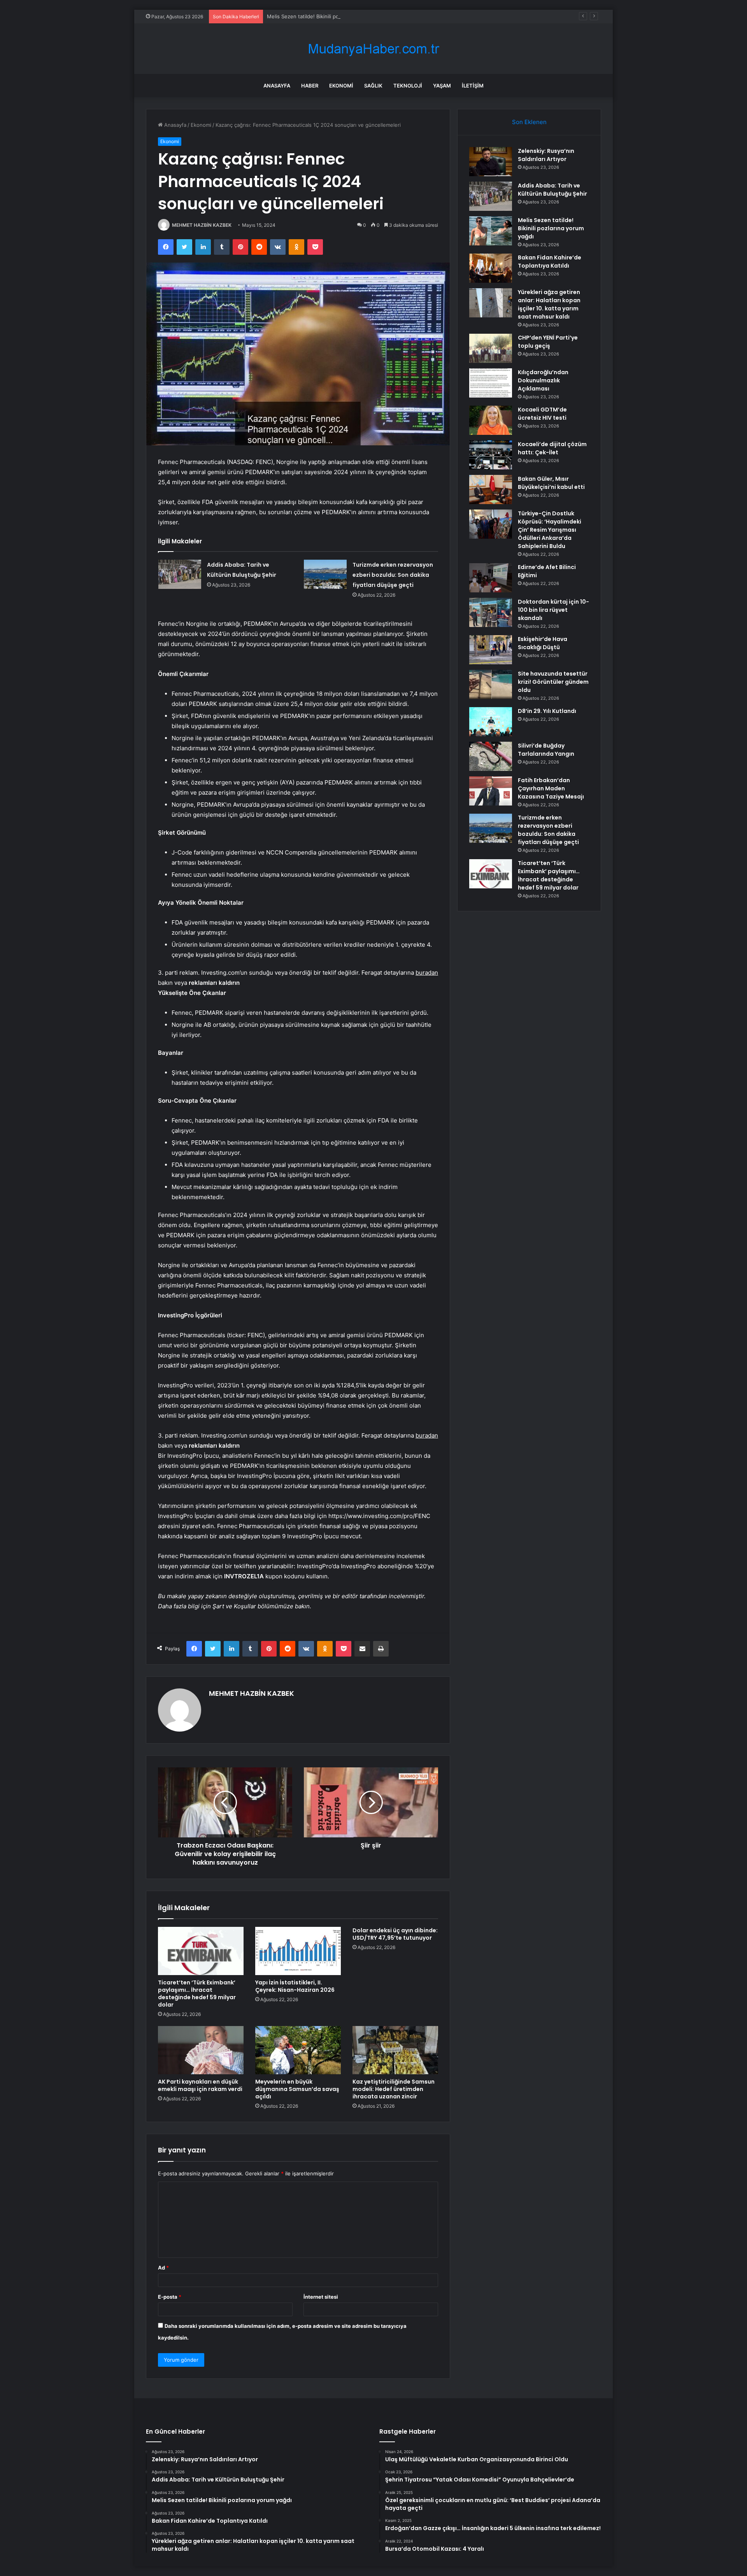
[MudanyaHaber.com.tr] (373, 49)
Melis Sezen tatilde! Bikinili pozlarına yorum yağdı (326, 16)
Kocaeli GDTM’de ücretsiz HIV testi (542, 414)
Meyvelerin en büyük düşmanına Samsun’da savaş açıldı (297, 2089)
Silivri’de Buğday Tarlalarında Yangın (546, 750)
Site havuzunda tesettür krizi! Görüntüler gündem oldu (553, 682)
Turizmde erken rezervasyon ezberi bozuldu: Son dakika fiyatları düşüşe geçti (393, 575)
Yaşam (442, 86)
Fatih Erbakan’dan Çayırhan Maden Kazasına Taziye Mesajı (551, 788)
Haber (310, 86)
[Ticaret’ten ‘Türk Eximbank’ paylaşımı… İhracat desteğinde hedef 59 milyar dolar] (201, 1951)
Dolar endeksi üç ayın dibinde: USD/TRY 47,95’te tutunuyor (395, 1934)
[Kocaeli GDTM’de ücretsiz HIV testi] (491, 420)
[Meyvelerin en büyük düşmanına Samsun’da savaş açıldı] (298, 2050)
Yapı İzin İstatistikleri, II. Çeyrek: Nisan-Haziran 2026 (295, 1986)
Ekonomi (341, 86)
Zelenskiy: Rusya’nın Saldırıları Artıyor (546, 155)
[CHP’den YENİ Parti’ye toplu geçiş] (491, 348)
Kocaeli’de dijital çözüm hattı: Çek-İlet (552, 448)
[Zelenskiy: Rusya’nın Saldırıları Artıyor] (491, 162)
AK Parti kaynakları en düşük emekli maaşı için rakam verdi (200, 2085)
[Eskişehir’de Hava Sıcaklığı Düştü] (491, 650)
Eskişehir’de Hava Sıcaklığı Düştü (543, 643)
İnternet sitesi (321, 2297)
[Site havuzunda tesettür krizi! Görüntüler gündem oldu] (491, 684)
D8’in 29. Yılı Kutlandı (547, 711)
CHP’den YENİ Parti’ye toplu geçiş (548, 342)
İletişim (473, 86)
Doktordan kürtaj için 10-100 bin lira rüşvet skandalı (553, 610)
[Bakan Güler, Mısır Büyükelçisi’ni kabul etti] (491, 489)
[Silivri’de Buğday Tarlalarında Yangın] (491, 756)
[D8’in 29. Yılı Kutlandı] (491, 722)
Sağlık (373, 86)
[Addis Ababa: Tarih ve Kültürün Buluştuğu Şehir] (180, 574)
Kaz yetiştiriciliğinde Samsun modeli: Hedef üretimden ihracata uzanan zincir (394, 2089)
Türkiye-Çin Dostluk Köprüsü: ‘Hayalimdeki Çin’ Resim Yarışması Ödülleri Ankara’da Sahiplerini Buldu (550, 530)
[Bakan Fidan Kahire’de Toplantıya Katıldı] (491, 268)
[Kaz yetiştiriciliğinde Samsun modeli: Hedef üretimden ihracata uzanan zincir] (395, 2050)
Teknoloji (408, 86)
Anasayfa (277, 86)
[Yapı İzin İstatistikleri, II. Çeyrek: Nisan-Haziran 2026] (298, 1951)
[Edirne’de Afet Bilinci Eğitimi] (491, 578)
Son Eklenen (529, 122)
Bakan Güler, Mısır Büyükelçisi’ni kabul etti (551, 483)
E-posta (170, 2297)
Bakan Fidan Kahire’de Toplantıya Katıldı (550, 262)
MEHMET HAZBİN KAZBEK (202, 225)
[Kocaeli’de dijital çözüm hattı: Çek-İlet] (491, 455)
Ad (163, 2268)
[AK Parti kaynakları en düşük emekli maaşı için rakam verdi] (201, 2050)
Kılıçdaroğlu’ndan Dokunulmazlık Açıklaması (543, 380)
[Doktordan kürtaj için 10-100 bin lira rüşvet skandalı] (491, 612)
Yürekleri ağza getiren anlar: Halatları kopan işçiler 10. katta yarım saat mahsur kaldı (549, 304)
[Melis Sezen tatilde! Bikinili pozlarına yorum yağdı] (491, 231)
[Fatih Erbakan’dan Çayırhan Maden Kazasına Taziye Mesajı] (491, 791)
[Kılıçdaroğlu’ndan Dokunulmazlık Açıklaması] (491, 383)
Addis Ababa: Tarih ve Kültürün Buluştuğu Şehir (552, 190)
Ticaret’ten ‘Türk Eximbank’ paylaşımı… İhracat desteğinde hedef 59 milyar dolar (197, 1994)
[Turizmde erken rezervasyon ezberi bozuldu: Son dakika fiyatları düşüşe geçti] (325, 574)
